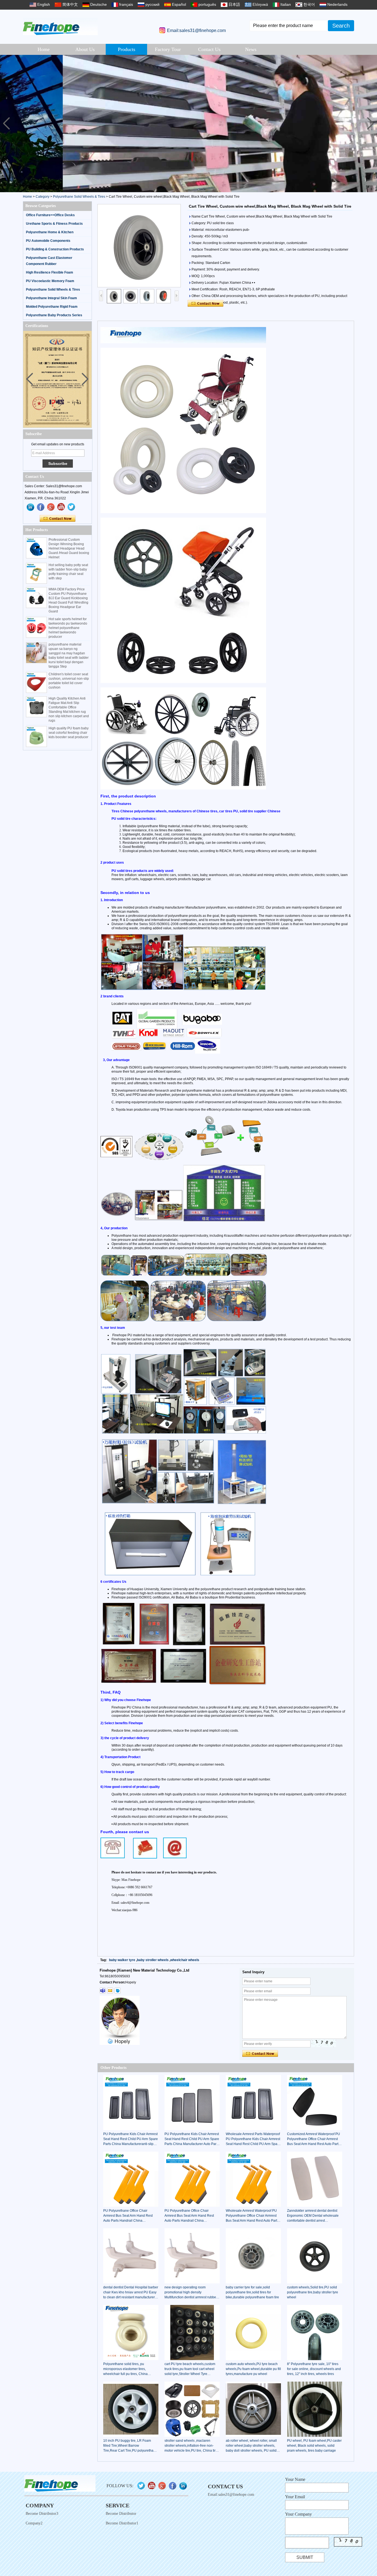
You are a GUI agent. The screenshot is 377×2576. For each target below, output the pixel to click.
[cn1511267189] (118, 1991)
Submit (305, 2557)
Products (127, 49)
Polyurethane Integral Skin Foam (51, 298)
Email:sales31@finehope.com (196, 30)
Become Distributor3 (42, 2514)
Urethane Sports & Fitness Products (54, 224)
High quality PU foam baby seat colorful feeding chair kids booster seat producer (69, 733)
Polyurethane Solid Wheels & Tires (79, 197)
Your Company (298, 2514)
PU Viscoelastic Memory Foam (50, 281)
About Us (85, 49)
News (251, 49)
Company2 (34, 2523)
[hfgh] (41, 507)
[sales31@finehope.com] (110, 1991)
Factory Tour (168, 49)
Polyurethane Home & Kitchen (50, 232)
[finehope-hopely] (103, 1991)
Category (43, 197)
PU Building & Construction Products (55, 249)
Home (44, 49)
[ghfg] (51, 507)
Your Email (295, 2497)
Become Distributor (121, 2514)
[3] (189, 124)
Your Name (295, 2479)
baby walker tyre (122, 1960)
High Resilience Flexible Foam (50, 272)
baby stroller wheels (153, 1960)
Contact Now (58, 519)
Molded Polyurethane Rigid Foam (52, 307)
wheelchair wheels (185, 1960)
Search (341, 26)
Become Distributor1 (122, 2523)
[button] (371, 124)
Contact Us (209, 49)
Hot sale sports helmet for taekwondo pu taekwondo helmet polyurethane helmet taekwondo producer (68, 628)
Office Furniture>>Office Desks (50, 215)
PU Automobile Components (48, 241)
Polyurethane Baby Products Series (54, 315)
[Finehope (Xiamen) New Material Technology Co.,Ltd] (60, 26)
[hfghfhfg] (61, 507)
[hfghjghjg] (71, 507)
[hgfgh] (31, 507)
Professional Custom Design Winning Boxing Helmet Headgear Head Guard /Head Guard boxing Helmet (69, 548)
